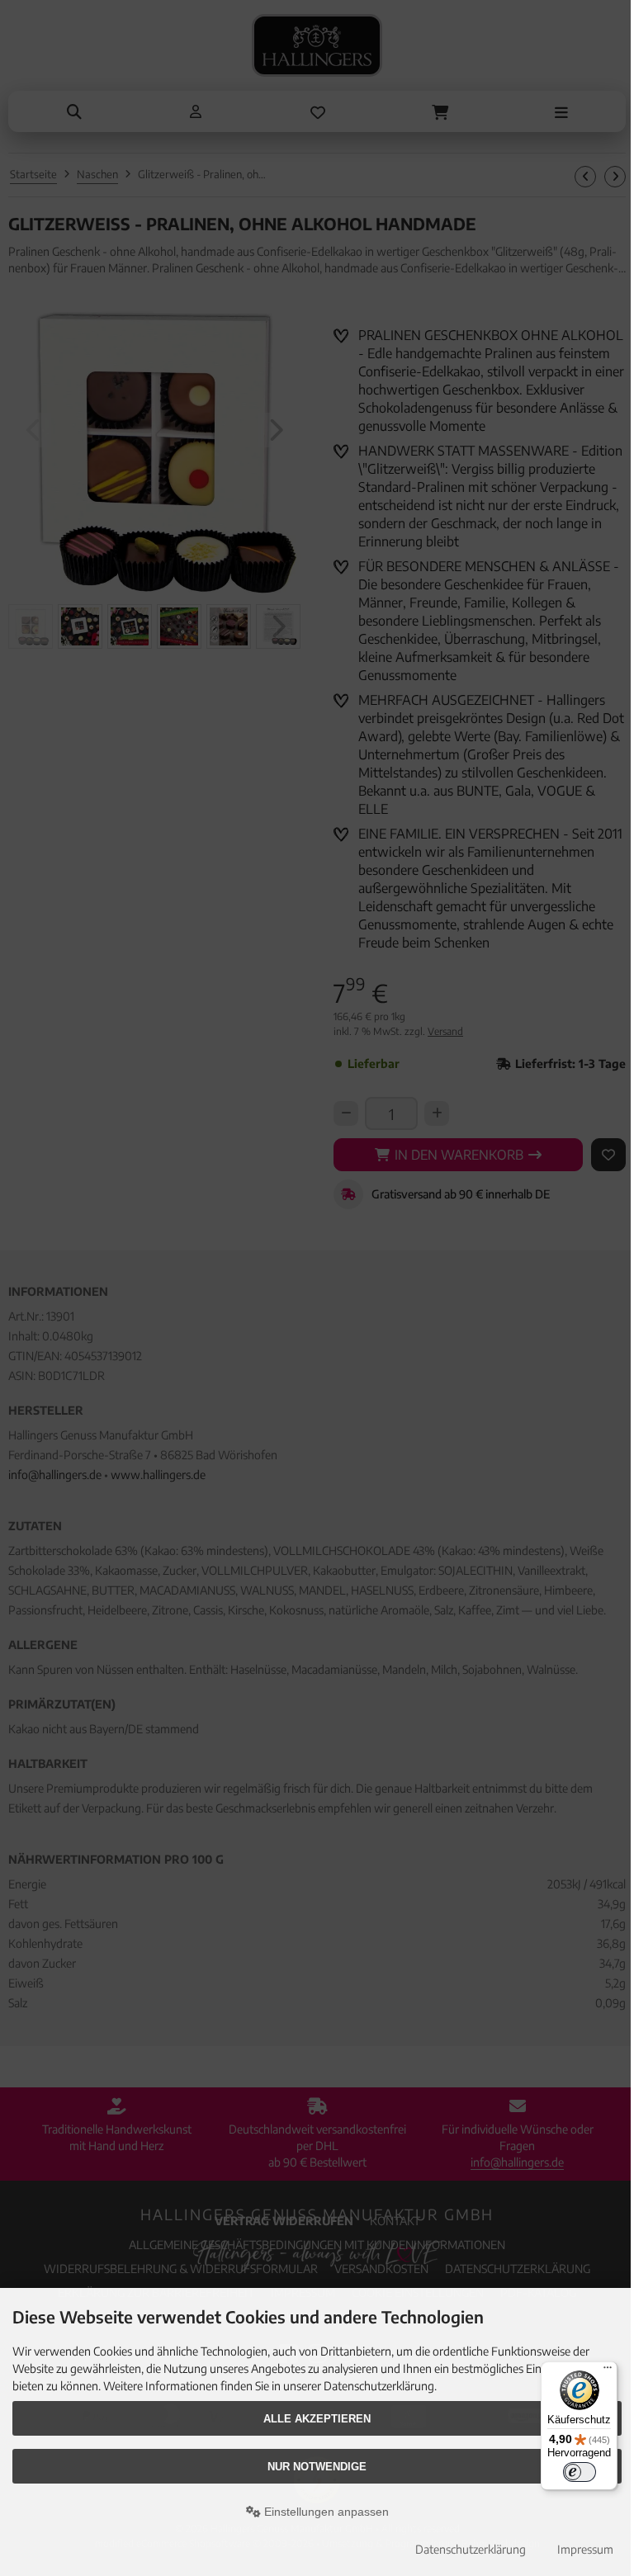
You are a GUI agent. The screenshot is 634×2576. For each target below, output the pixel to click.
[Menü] (608, 2371)
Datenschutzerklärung (471, 2549)
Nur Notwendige (317, 2467)
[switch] (580, 2472)
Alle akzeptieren (317, 2419)
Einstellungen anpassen (325, 2512)
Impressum (585, 2549)
